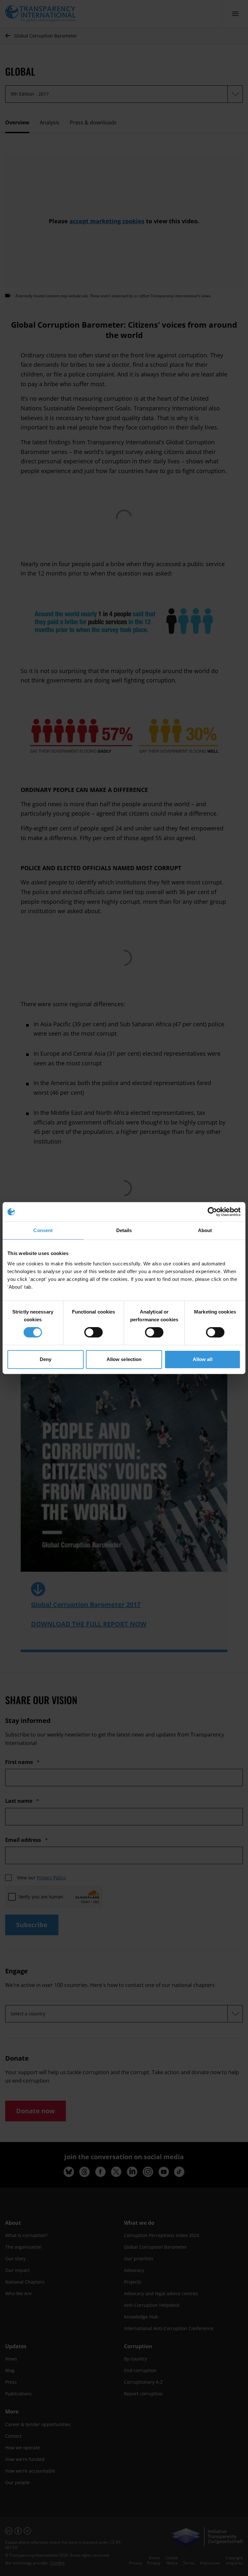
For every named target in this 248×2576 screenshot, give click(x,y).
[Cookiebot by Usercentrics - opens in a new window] (212, 1212)
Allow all (203, 1359)
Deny (46, 1359)
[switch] (93, 1332)
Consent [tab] (43, 1230)
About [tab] (205, 1230)
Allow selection (124, 1359)
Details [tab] (124, 1230)
